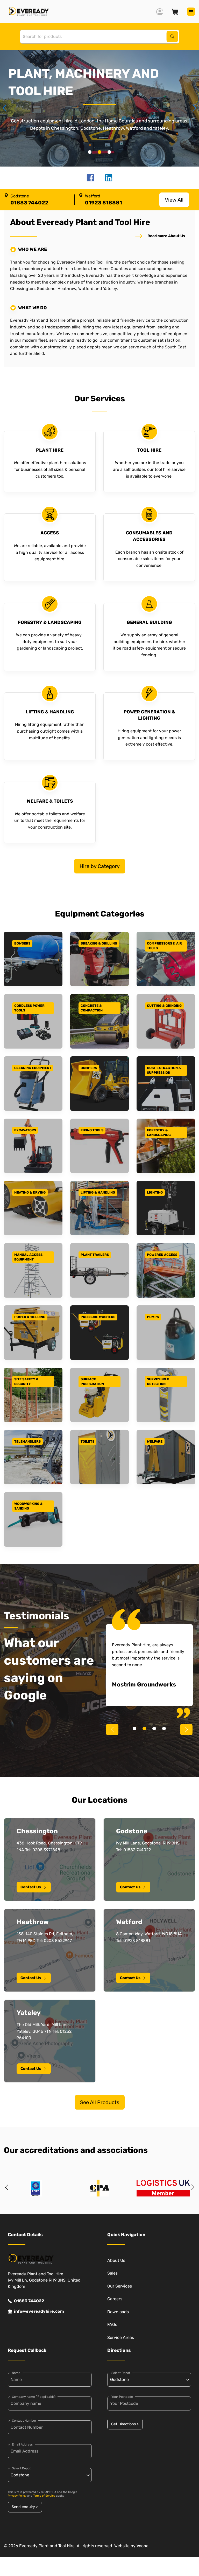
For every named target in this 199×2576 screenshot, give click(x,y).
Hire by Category (100, 866)
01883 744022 (29, 2301)
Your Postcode (122, 2397)
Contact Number (24, 2421)
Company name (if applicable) (34, 2397)
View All (174, 200)
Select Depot (21, 2468)
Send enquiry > (25, 2507)
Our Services (120, 2286)
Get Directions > (125, 2424)
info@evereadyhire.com (39, 2311)
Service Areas (121, 2337)
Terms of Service (44, 2496)
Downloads (118, 2312)
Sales (112, 2273)
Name (16, 2373)
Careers (115, 2299)
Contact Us (31, 1887)
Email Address (22, 2444)
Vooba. (143, 2546)
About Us (116, 2260)
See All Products (100, 2102)
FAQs (112, 2324)
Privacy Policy (17, 2496)
